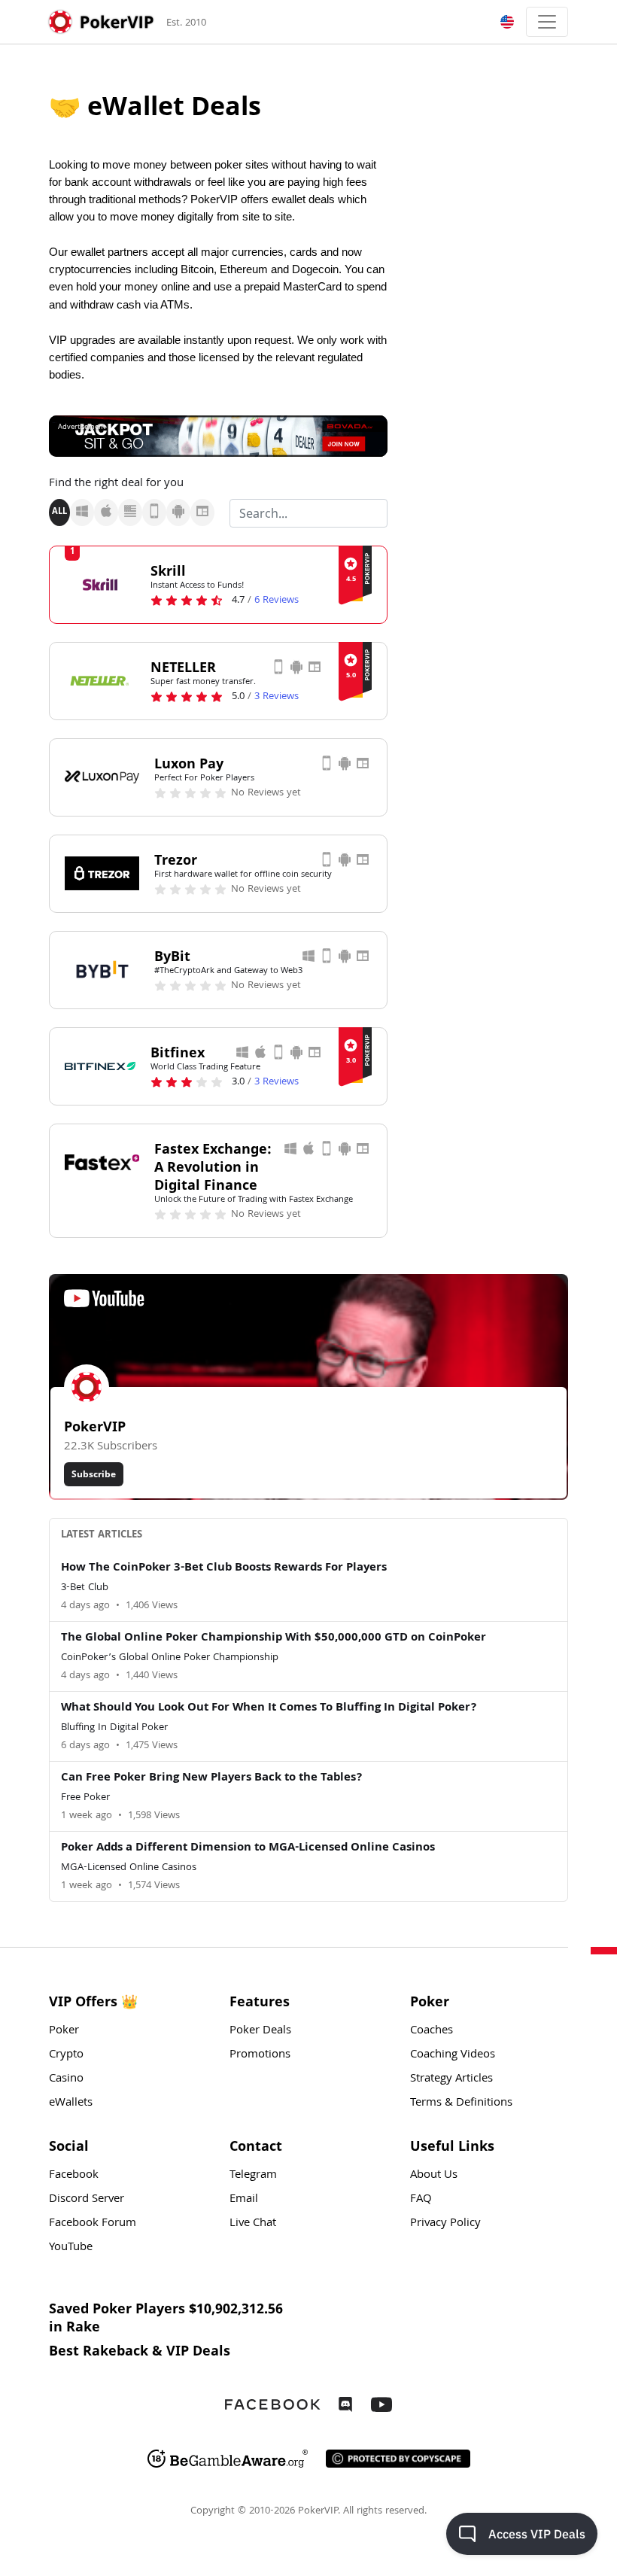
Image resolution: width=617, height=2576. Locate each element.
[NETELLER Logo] (100, 680)
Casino (66, 2079)
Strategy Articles (451, 2079)
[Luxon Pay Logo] (102, 777)
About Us (434, 2176)
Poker (64, 2031)
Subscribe (94, 1474)
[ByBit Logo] (102, 969)
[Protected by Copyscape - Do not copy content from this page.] (398, 2459)
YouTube (71, 2248)
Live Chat (253, 2224)
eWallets (71, 2103)
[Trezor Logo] (102, 873)
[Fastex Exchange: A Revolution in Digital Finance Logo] (102, 1162)
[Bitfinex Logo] (100, 1066)
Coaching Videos (453, 2055)
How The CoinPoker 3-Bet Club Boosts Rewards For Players (224, 1568)
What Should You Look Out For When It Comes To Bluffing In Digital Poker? (269, 1708)
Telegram (253, 2176)
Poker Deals (260, 2031)
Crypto (66, 2055)
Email (244, 2200)
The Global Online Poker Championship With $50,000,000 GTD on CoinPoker (274, 1638)
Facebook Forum (93, 2224)
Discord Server (87, 2200)
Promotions (260, 2055)
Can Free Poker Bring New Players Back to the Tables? (212, 1778)
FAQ (421, 2200)
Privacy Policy (445, 2224)
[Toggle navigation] (547, 22)
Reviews (277, 601)
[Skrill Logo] (100, 584)
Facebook (74, 2176)
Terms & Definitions (461, 2103)
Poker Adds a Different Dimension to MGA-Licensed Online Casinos (248, 1848)
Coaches (432, 2031)
